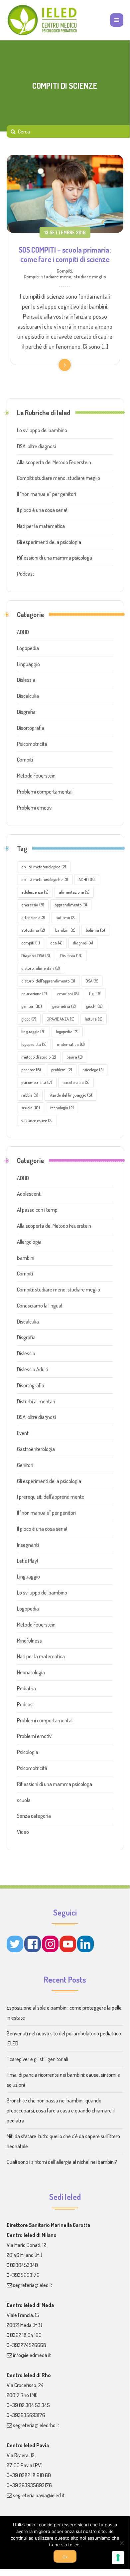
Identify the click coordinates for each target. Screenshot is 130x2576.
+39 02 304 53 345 (30, 2405)
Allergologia (29, 1242)
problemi (62, 1070)
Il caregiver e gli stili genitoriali (37, 2059)
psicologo (93, 1070)
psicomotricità (37, 1082)
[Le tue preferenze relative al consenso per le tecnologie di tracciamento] (118, 2558)
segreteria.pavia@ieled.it (39, 2495)
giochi (94, 1006)
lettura (94, 1019)
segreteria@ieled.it (33, 2285)
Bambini (26, 1258)
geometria (64, 1006)
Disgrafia (26, 712)
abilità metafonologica (44, 867)
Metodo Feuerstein (36, 776)
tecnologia (62, 1108)
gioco (29, 1019)
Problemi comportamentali (45, 792)
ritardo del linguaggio (70, 1095)
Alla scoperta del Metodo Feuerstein (54, 462)
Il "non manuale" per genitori (46, 1513)
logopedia (67, 1032)
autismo (65, 917)
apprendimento (71, 905)
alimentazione (74, 892)
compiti (31, 943)
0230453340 (24, 2265)
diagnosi (83, 943)
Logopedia (28, 648)
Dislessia (26, 680)
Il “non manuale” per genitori (47, 494)
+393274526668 (28, 2345)
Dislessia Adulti (33, 1369)
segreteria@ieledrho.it (36, 2425)
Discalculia (28, 696)
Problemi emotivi (35, 808)
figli (95, 993)
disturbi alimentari (41, 968)
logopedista (34, 1044)
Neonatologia (31, 1672)
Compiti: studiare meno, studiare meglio (65, 276)
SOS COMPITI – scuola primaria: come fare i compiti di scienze (65, 254)
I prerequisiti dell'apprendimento (51, 1497)
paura (75, 1057)
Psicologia (28, 1752)
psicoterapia (76, 1082)
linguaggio (33, 1032)
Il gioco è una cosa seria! (42, 510)
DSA (92, 981)
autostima (33, 930)
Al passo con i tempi (38, 1210)
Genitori (25, 1465)
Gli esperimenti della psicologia (49, 542)
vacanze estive (37, 1120)
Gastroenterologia (36, 1449)
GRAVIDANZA (61, 1019)
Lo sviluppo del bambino (42, 430)
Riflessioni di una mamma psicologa (55, 558)
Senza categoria (34, 1816)
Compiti (64, 271)
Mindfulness (29, 1641)
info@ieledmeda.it (32, 2355)
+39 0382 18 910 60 (30, 2475)
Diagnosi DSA (36, 955)
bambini (65, 930)
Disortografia (31, 728)
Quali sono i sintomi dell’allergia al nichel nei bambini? (62, 2162)
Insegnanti (28, 1545)
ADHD (23, 632)
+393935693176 (28, 2415)
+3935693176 (25, 2275)
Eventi (23, 1433)
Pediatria (26, 1688)
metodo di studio (39, 1057)
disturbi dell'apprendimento (48, 981)
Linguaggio (28, 664)
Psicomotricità (32, 744)
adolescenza (35, 892)
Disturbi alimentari (36, 1401)
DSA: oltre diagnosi (36, 446)
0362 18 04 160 (26, 2335)
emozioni (68, 993)
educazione (34, 993)
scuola (31, 1108)
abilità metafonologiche (45, 879)
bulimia (95, 930)
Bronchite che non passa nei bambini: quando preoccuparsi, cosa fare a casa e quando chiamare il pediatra (61, 2110)
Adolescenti (29, 1194)
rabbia (30, 1095)
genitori (32, 1006)
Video (23, 1832)
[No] (121, 2543)
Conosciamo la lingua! (40, 1306)
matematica (71, 1044)
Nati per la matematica (41, 526)
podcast (31, 1070)
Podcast (26, 574)
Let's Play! (27, 1561)
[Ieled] (43, 20)
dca (56, 943)
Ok (65, 2557)
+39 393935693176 (31, 2485)
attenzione (33, 917)
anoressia (33, 905)
